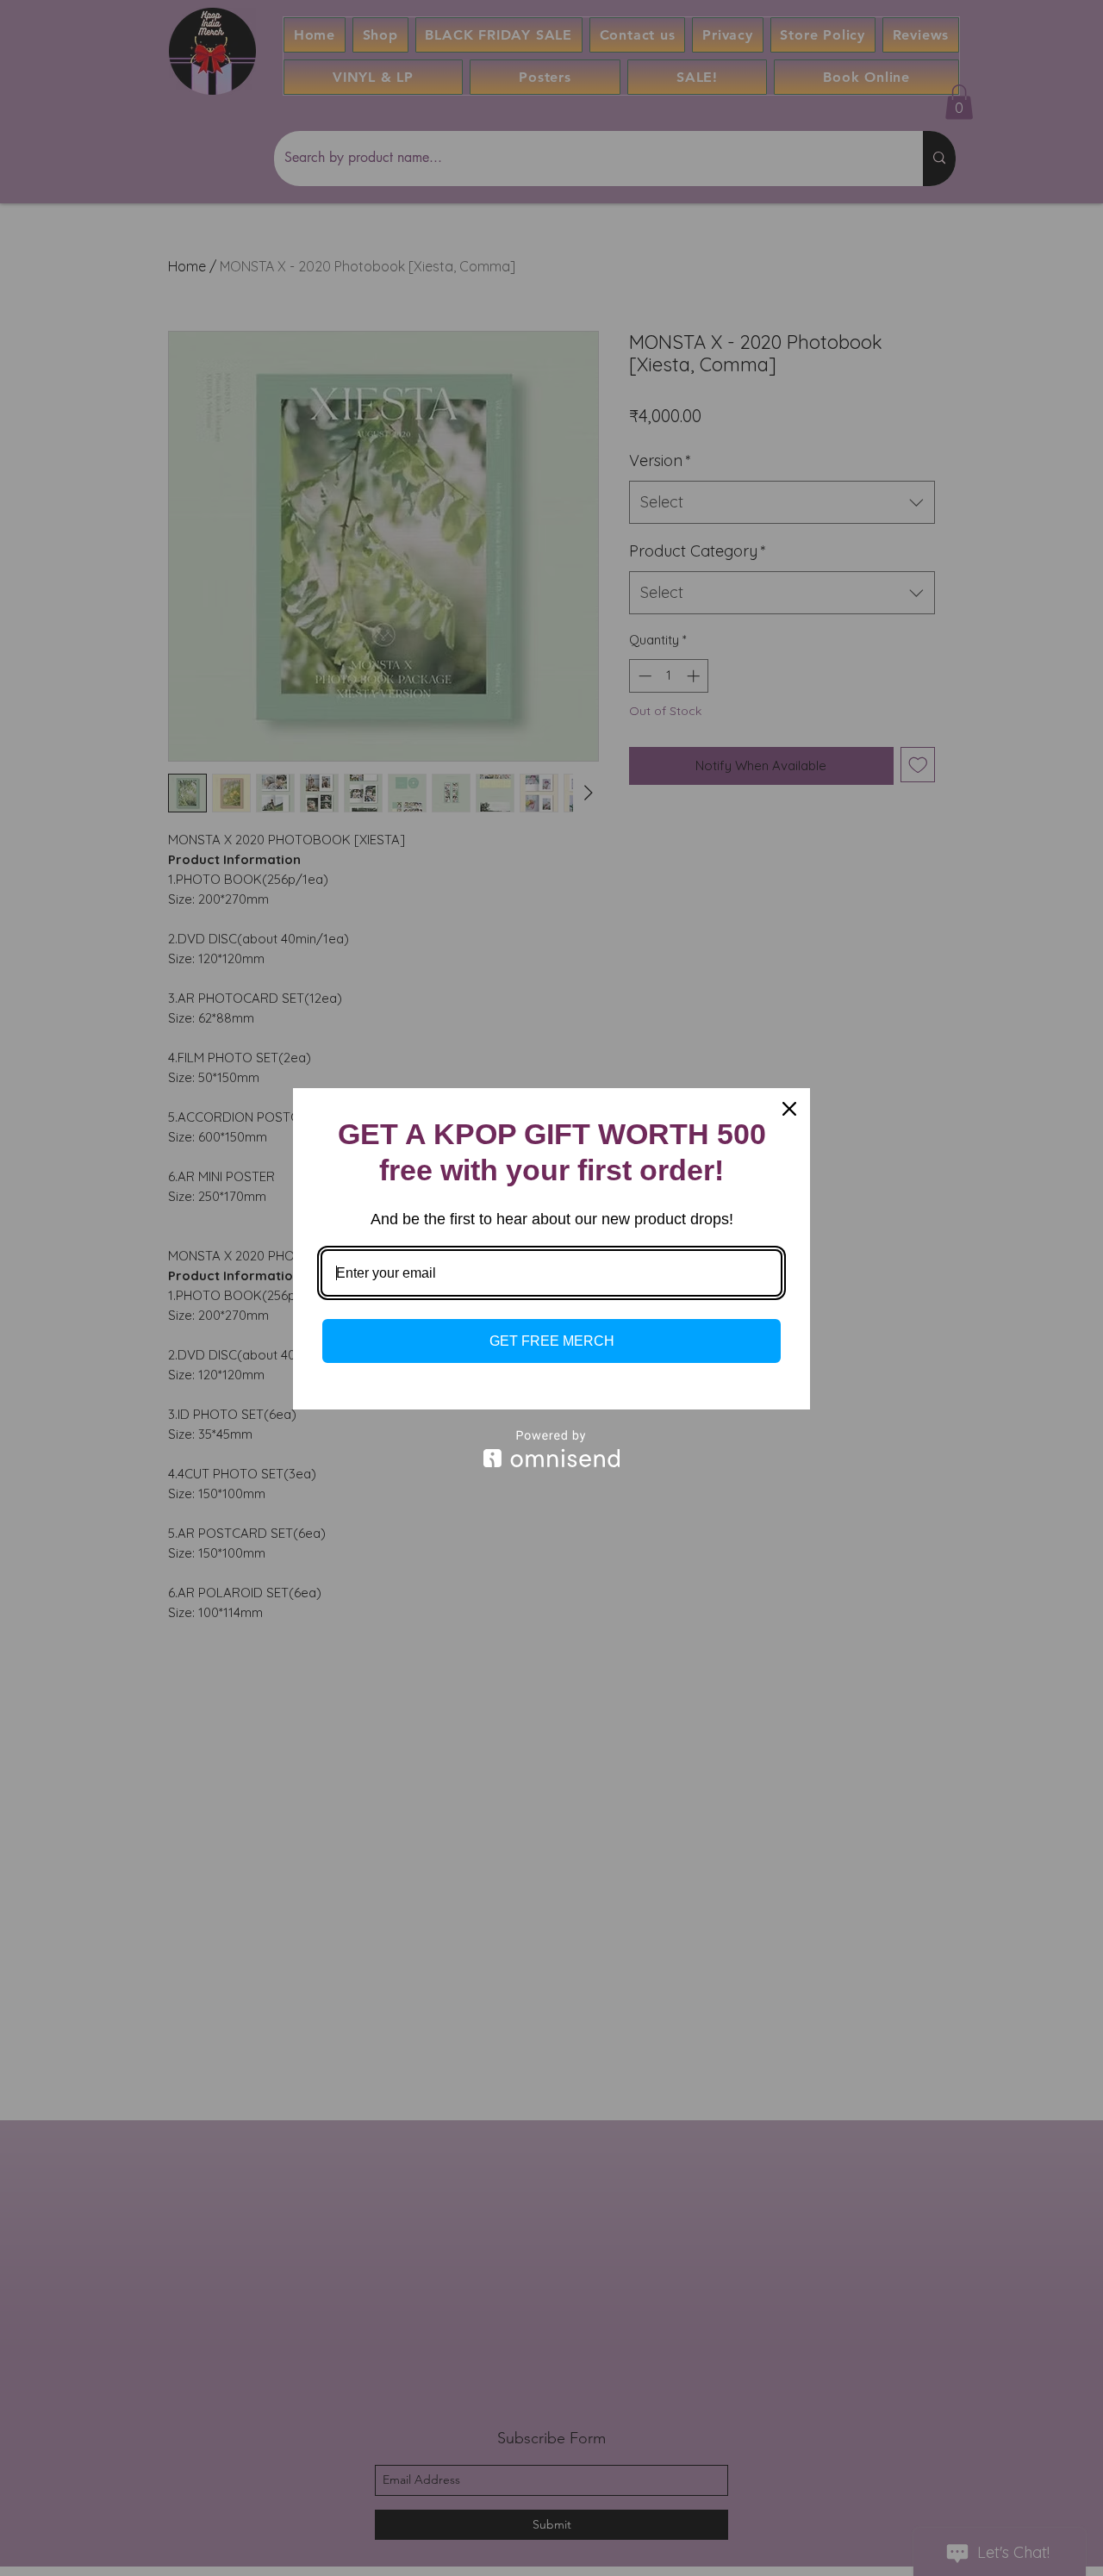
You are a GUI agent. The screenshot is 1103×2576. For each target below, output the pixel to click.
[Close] (789, 1109)
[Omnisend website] (551, 1449)
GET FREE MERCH (552, 1341)
